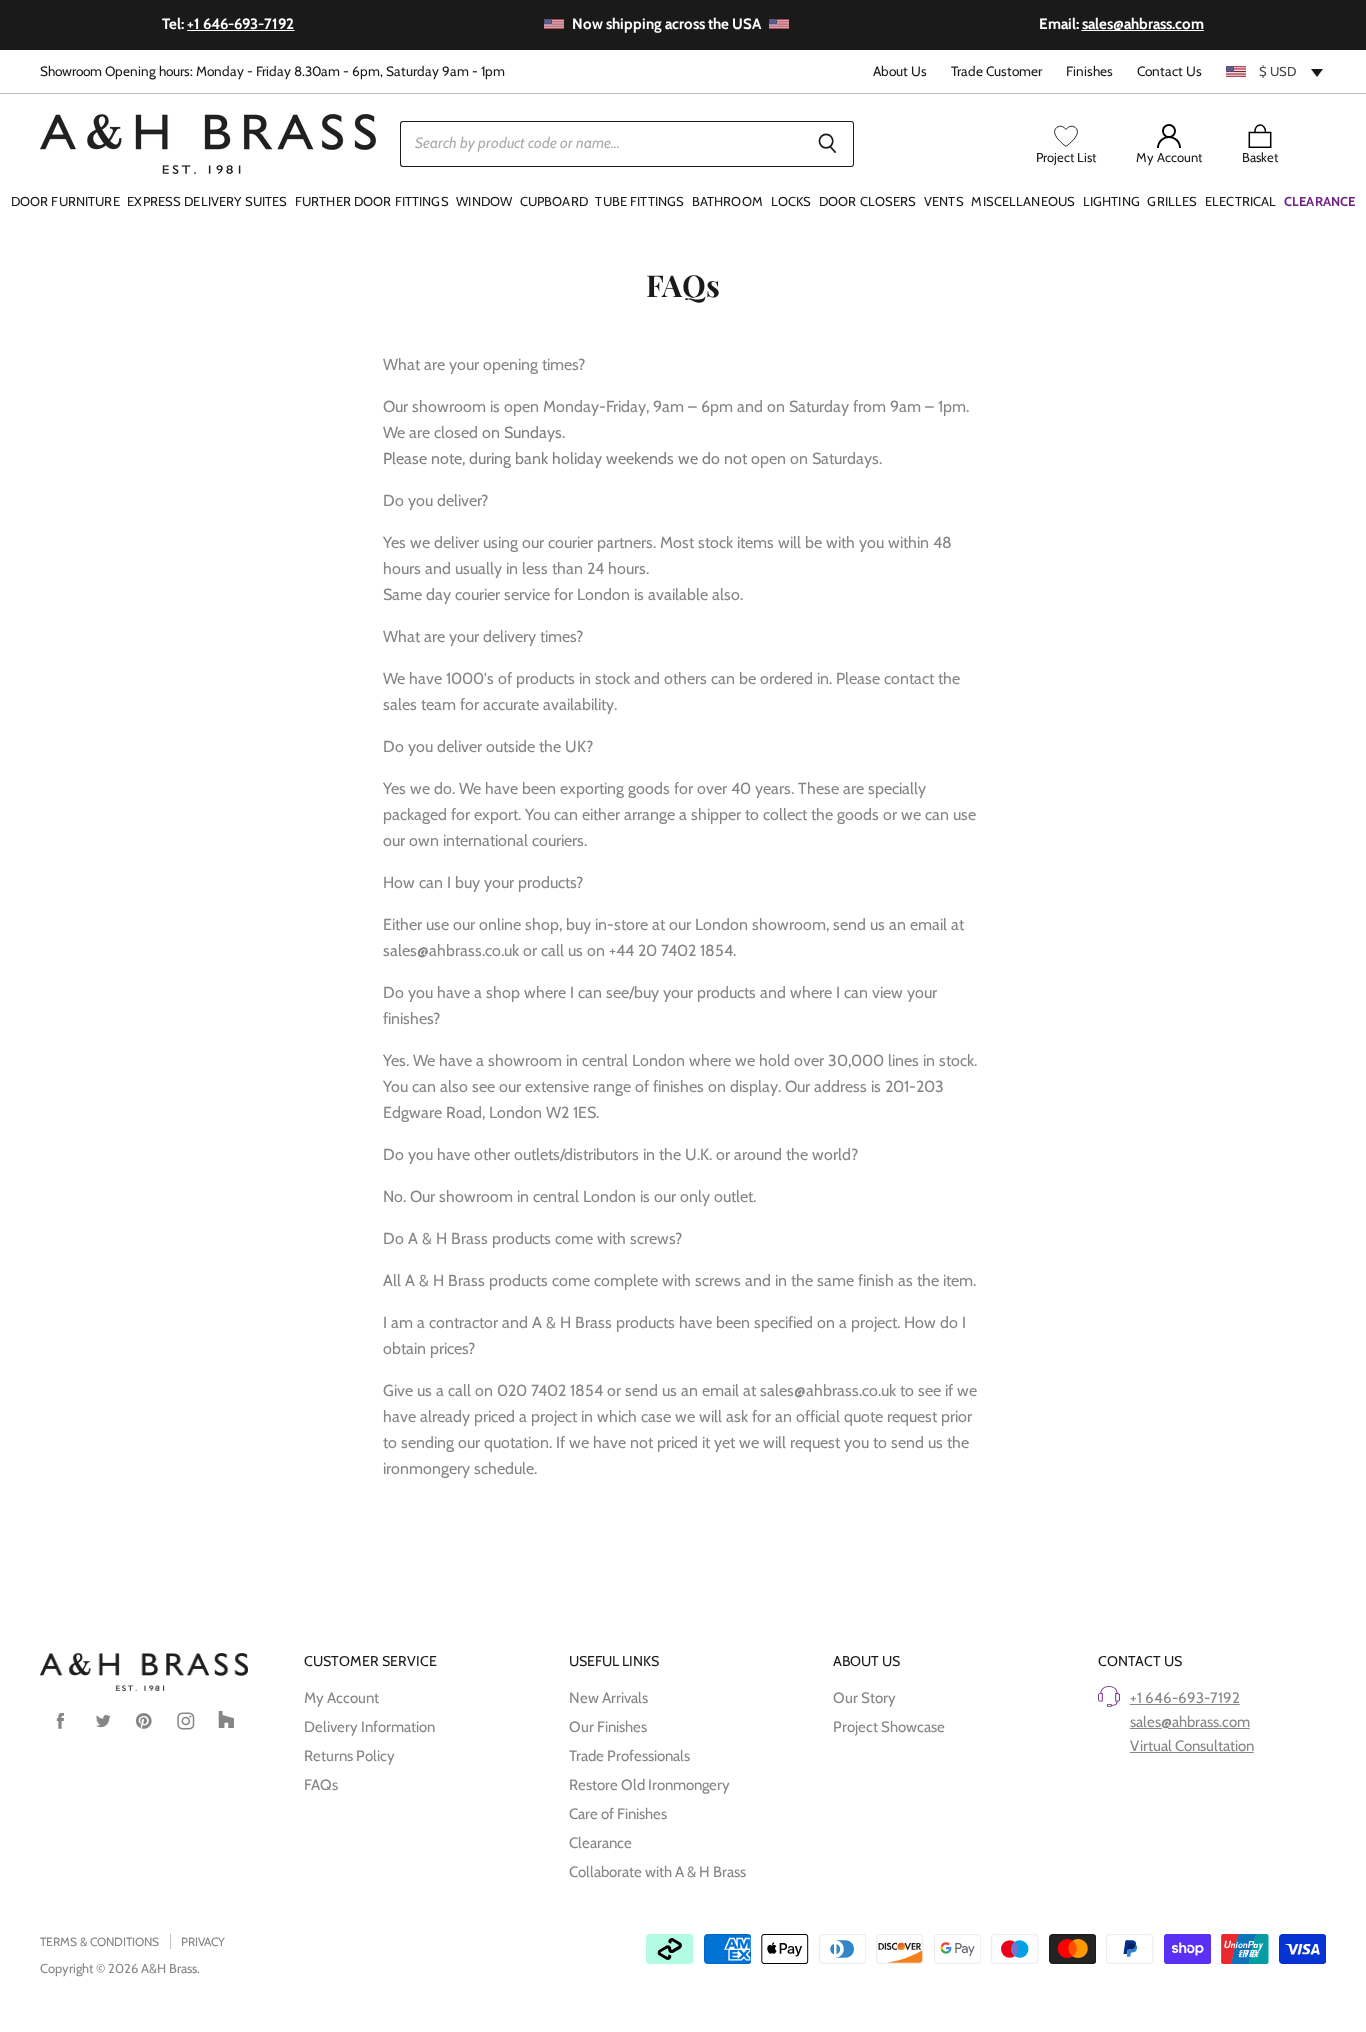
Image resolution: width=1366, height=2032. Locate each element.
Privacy (203, 1941)
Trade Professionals (629, 1756)
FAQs (321, 1785)
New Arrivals (608, 1698)
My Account (341, 1698)
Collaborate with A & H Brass (657, 1872)
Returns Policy (349, 1756)
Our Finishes (608, 1727)
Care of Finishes (618, 1814)
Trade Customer (996, 71)
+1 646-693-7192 (1185, 1698)
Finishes (1089, 71)
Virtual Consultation (1192, 1746)
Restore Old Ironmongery (649, 1785)
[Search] (827, 144)
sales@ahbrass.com (1190, 1722)
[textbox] (1276, 71)
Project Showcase (889, 1727)
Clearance (600, 1843)
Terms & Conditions (99, 1941)
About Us (900, 71)
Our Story (864, 1698)
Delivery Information (369, 1727)
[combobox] (1276, 71)
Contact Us (1169, 71)
